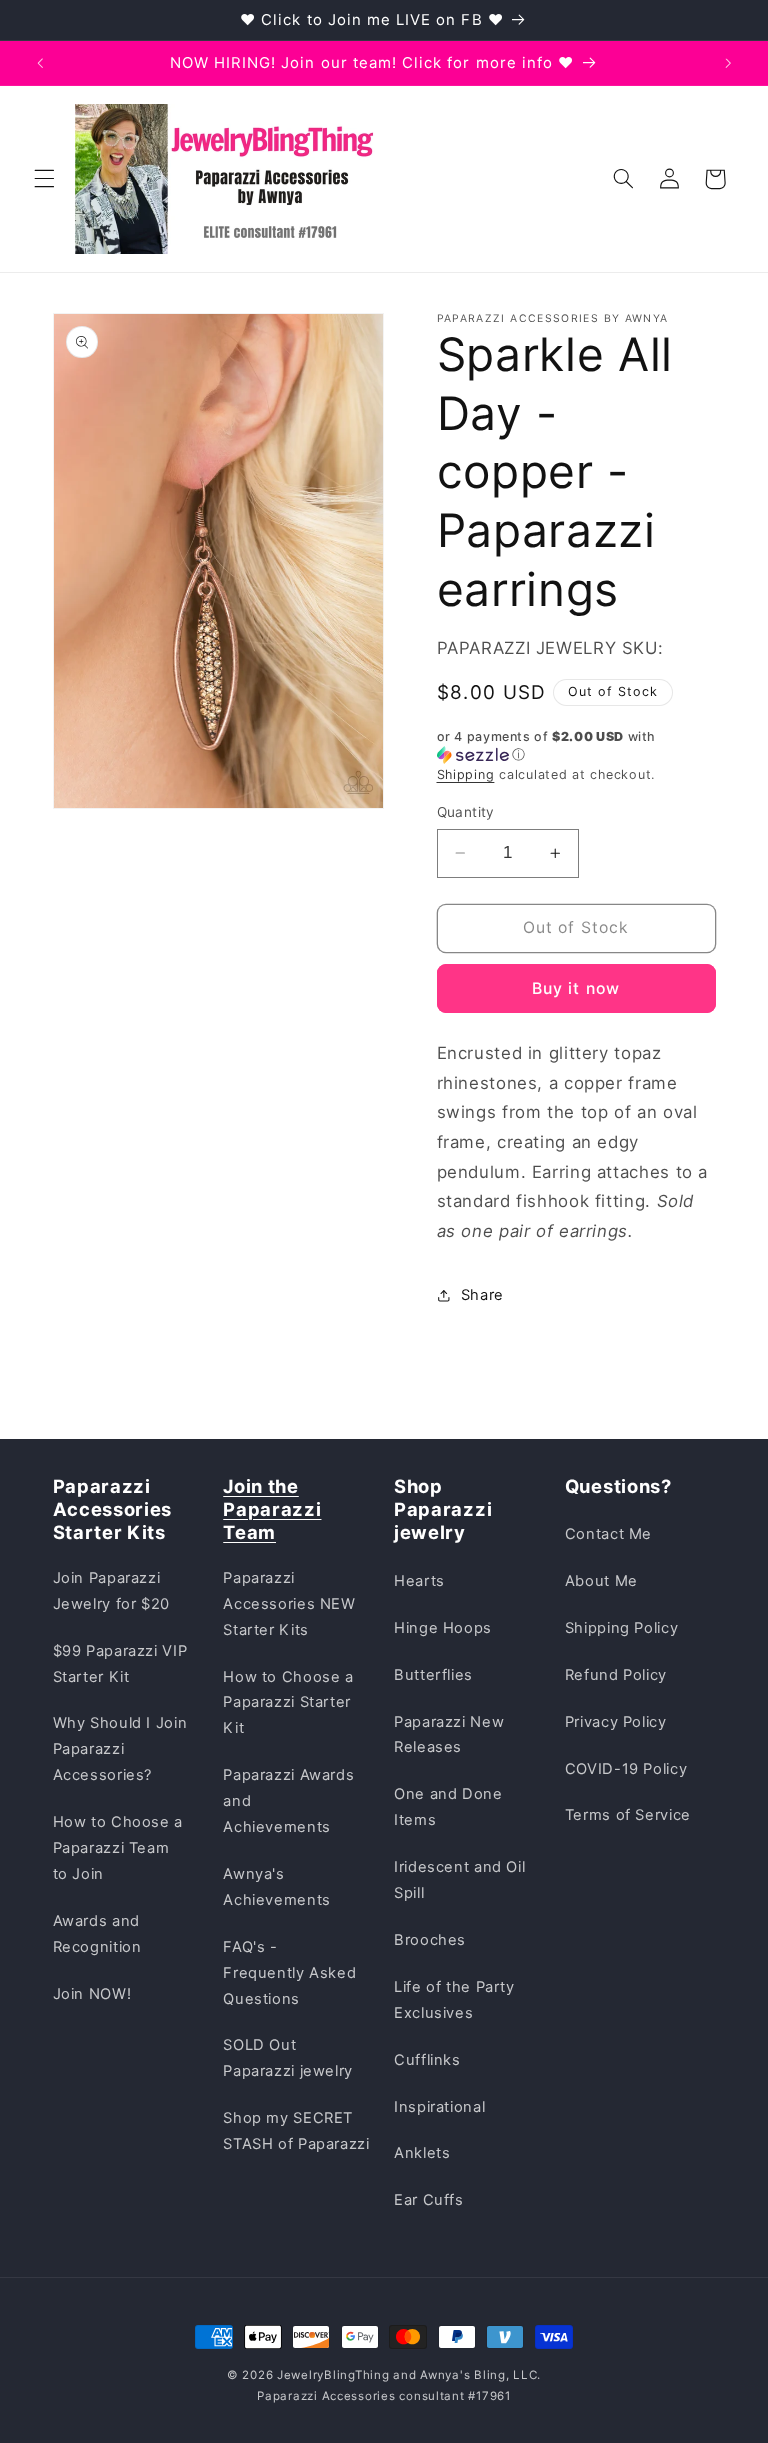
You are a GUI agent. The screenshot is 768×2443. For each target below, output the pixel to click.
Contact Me (608, 1534)
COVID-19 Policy (626, 1769)
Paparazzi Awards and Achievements (288, 1801)
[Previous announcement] (40, 63)
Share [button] (482, 1295)
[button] (44, 179)
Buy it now (576, 988)
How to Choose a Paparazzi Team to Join (118, 1848)
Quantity (466, 812)
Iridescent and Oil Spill (459, 1880)
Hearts (419, 1581)
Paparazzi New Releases (449, 1735)
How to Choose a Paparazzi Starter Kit (288, 1703)
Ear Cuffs (429, 2200)
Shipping (466, 774)
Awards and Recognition (97, 1934)
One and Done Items (448, 1807)
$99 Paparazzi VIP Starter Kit (120, 1664)
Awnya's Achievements (277, 1887)
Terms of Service (628, 1815)
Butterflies (433, 1675)
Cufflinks (427, 2060)
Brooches (430, 1940)
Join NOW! (92, 1994)
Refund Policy (616, 1675)
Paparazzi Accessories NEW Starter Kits (289, 1604)
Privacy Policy (616, 1722)
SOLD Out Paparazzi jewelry (288, 2058)
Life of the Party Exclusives (454, 2000)
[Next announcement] (728, 63)
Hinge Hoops (443, 1628)
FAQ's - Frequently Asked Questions (289, 1973)
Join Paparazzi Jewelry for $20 (111, 1591)
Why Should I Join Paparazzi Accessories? (120, 1749)
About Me (601, 1581)
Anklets (422, 2153)
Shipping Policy (621, 1628)
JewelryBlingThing (333, 2375)
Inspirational (439, 2107)
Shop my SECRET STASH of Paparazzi (296, 2131)
